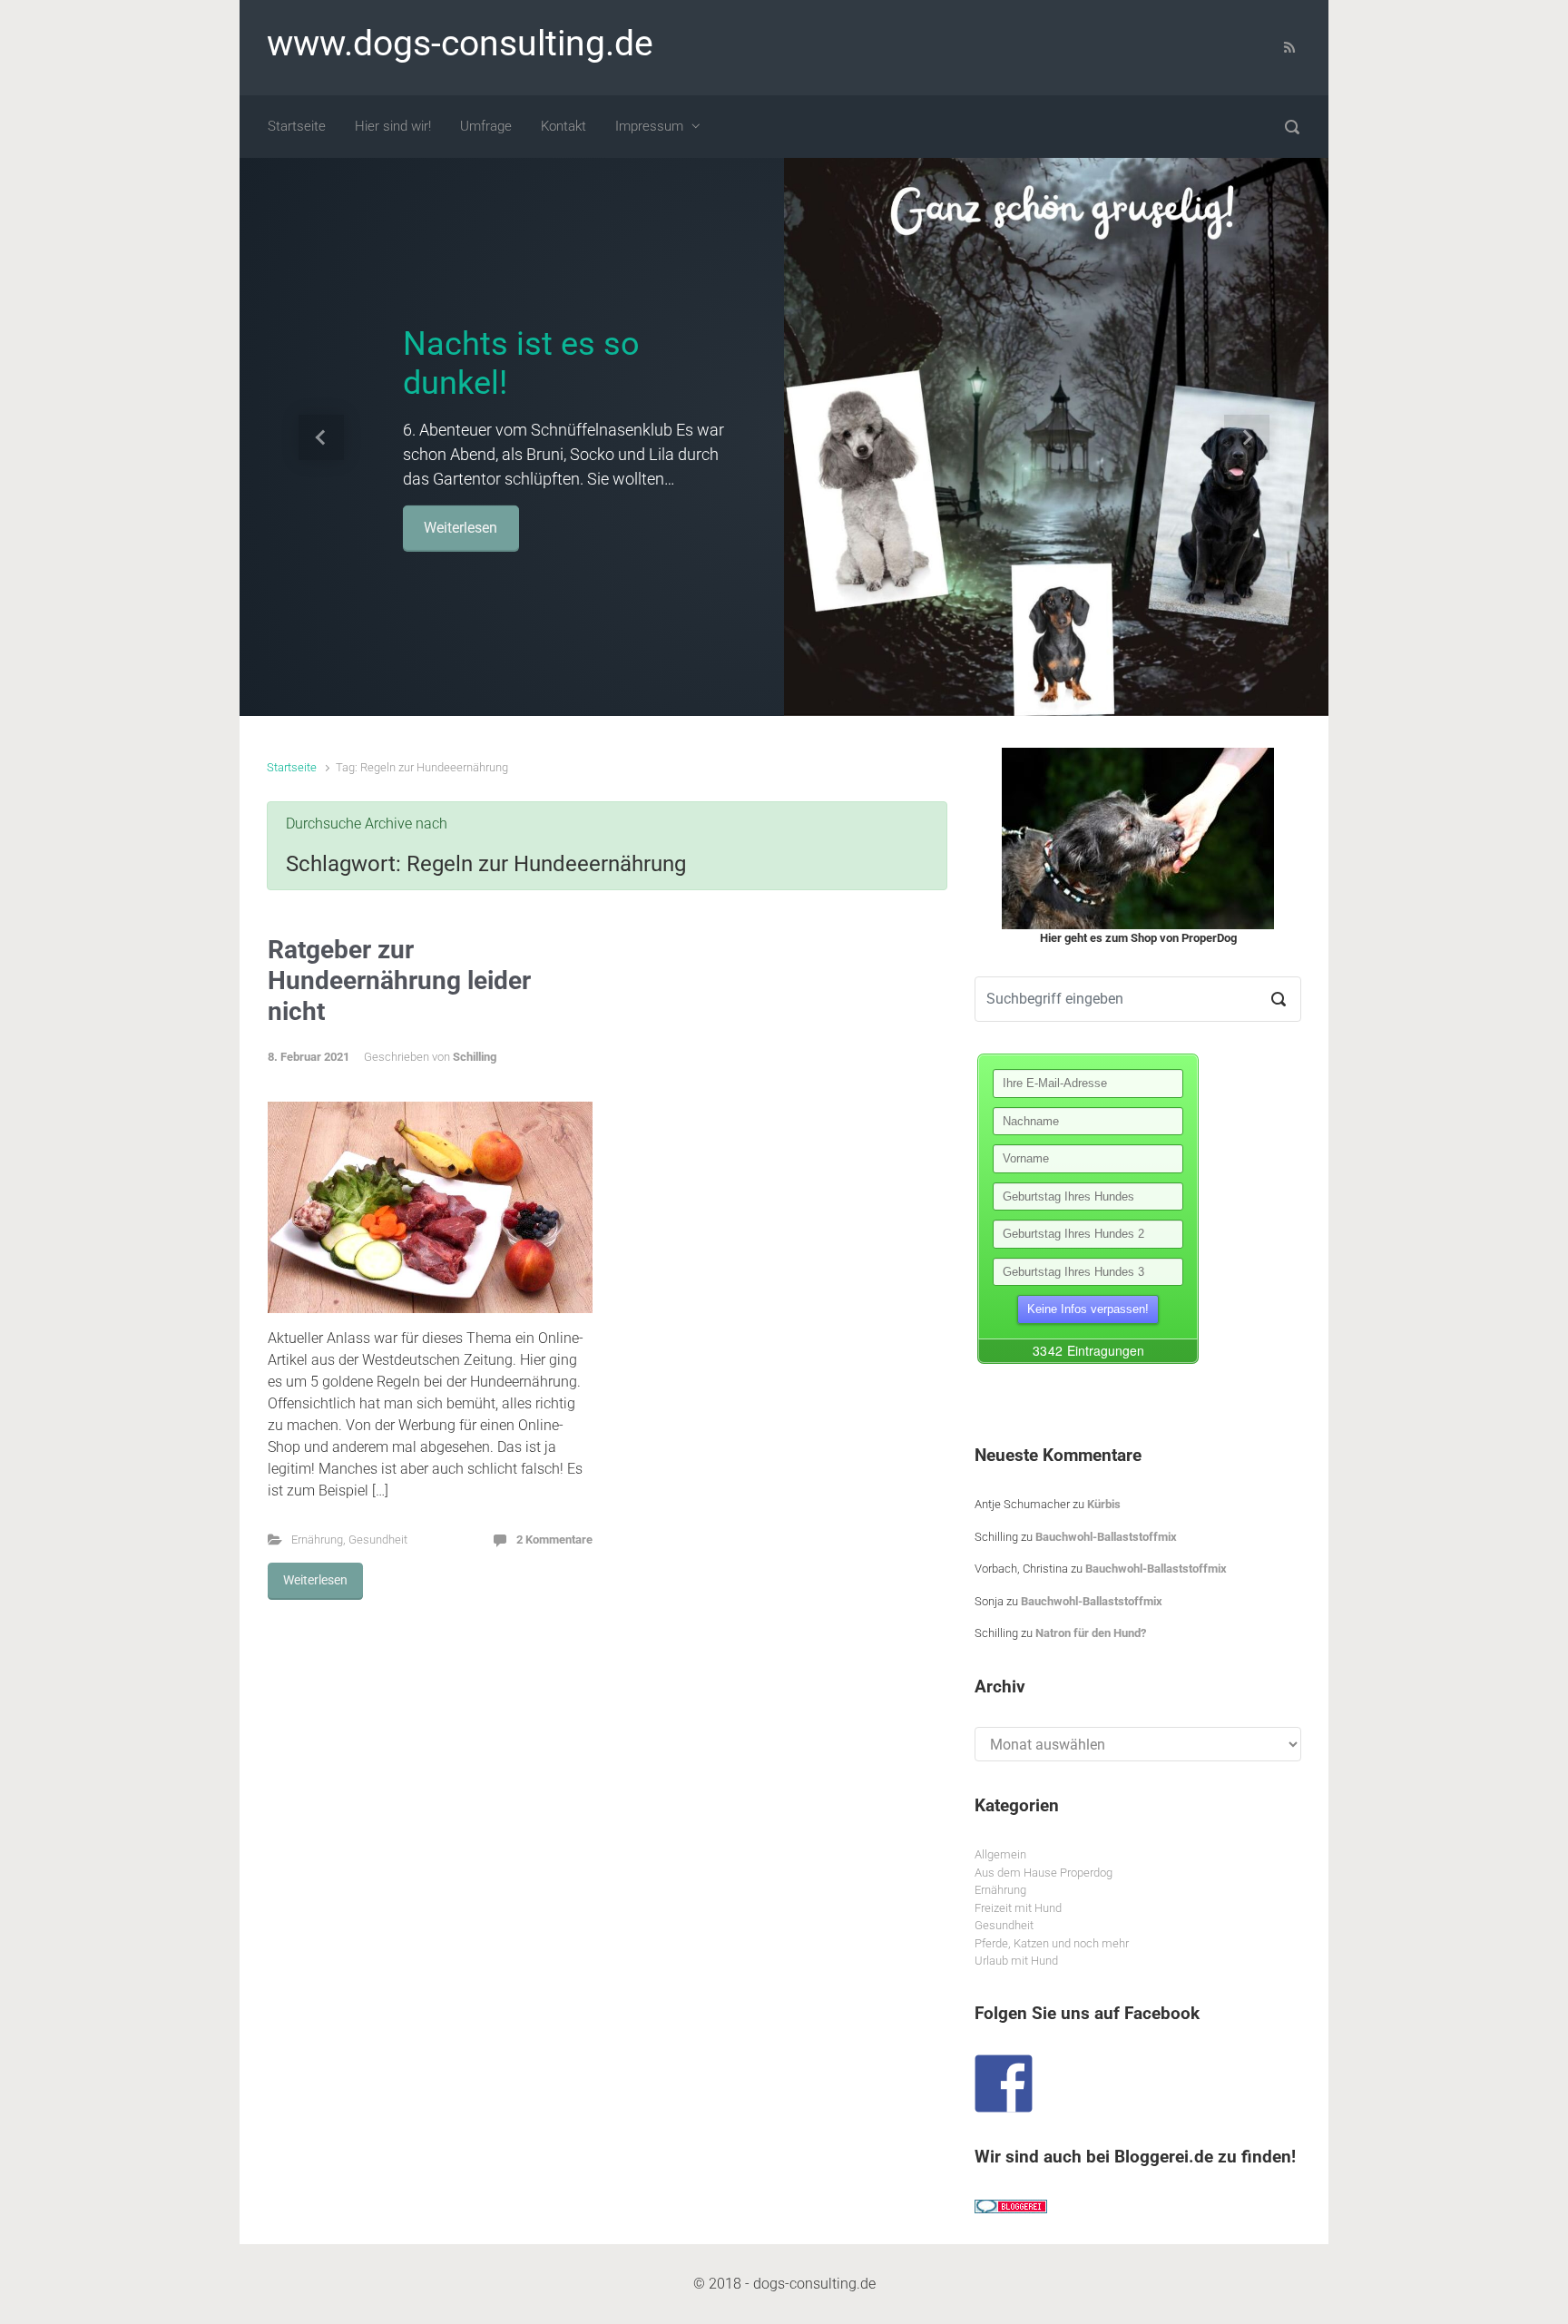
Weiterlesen (488, 527)
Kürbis (1104, 1504)
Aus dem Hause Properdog (1044, 1873)
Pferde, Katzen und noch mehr (1052, 1943)
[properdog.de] (1138, 838)
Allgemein (1000, 1854)
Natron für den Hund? (1091, 1633)
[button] (321, 437)
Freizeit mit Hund (1018, 1908)
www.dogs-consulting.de (460, 44)
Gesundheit (378, 1540)
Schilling (475, 1057)
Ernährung (317, 1540)
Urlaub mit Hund (1016, 1961)
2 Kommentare (554, 1540)
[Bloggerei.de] (1011, 2206)
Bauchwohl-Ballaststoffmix (1106, 1537)
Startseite (292, 767)
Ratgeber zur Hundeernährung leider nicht (399, 980)
